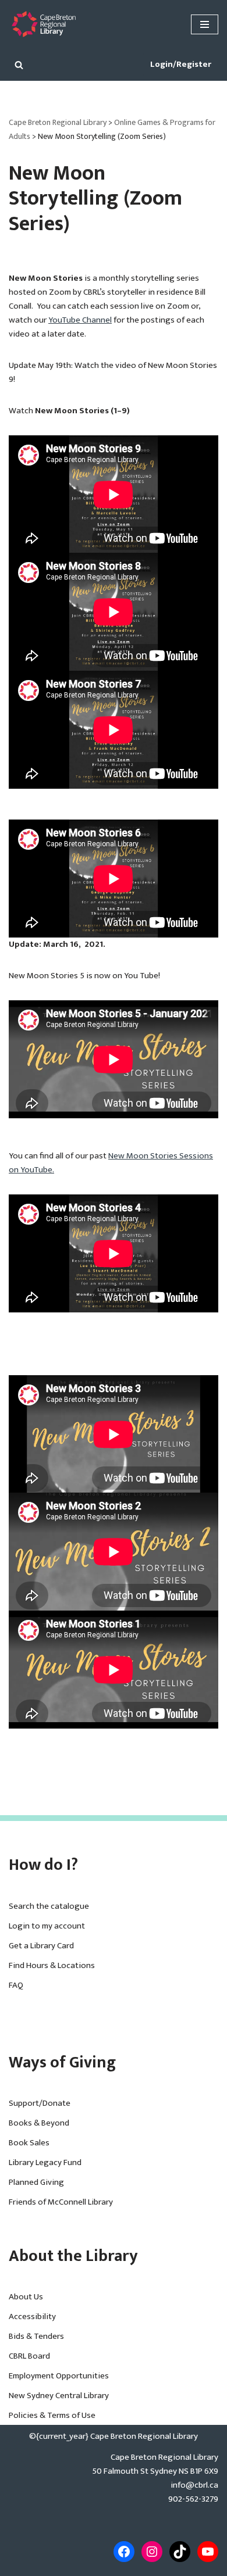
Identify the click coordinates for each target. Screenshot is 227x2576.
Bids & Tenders (36, 2336)
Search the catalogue (49, 1906)
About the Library (73, 2256)
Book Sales (29, 2143)
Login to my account (47, 1926)
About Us (26, 2297)
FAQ (16, 1985)
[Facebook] (124, 2552)
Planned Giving (36, 2182)
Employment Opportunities (59, 2376)
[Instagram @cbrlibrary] (152, 2552)
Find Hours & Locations (52, 1965)
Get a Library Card (41, 1946)
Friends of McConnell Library (61, 2202)
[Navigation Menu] (205, 24)
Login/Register (181, 64)
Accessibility (32, 2316)
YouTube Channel (80, 320)
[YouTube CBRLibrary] (208, 2552)
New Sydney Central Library (59, 2396)
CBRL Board (29, 2356)
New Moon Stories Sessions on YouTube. (111, 1163)
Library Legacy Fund (45, 2162)
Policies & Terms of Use (52, 2415)
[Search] (19, 65)
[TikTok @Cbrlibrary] (180, 2552)
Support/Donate (40, 2103)
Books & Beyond (39, 2123)
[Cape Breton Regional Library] (44, 24)
